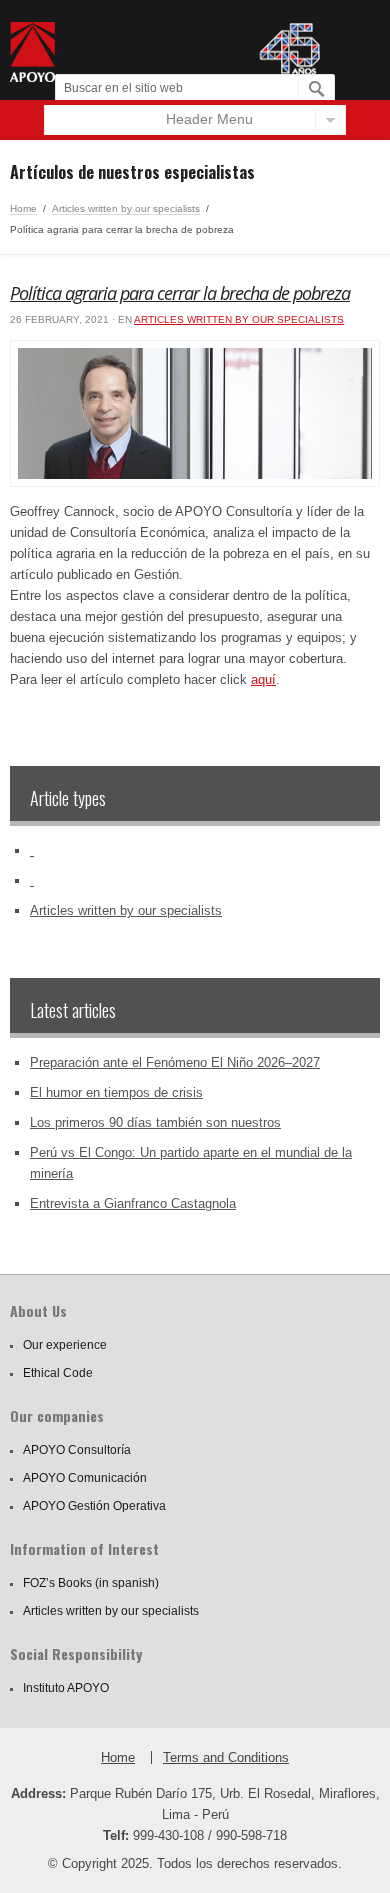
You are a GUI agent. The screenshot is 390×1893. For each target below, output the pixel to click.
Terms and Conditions (226, 1757)
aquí (263, 679)
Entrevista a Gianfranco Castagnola (133, 1203)
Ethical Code (58, 1373)
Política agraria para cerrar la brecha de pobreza (180, 293)
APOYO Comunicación (85, 1478)
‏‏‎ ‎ (32, 850)
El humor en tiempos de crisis (116, 1092)
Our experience (65, 1345)
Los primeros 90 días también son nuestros (155, 1122)
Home (23, 208)
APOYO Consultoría (77, 1450)
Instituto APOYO (66, 1688)
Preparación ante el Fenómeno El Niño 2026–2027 (175, 1062)
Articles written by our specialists (126, 208)
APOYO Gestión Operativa (94, 1506)
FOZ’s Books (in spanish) (91, 1583)
